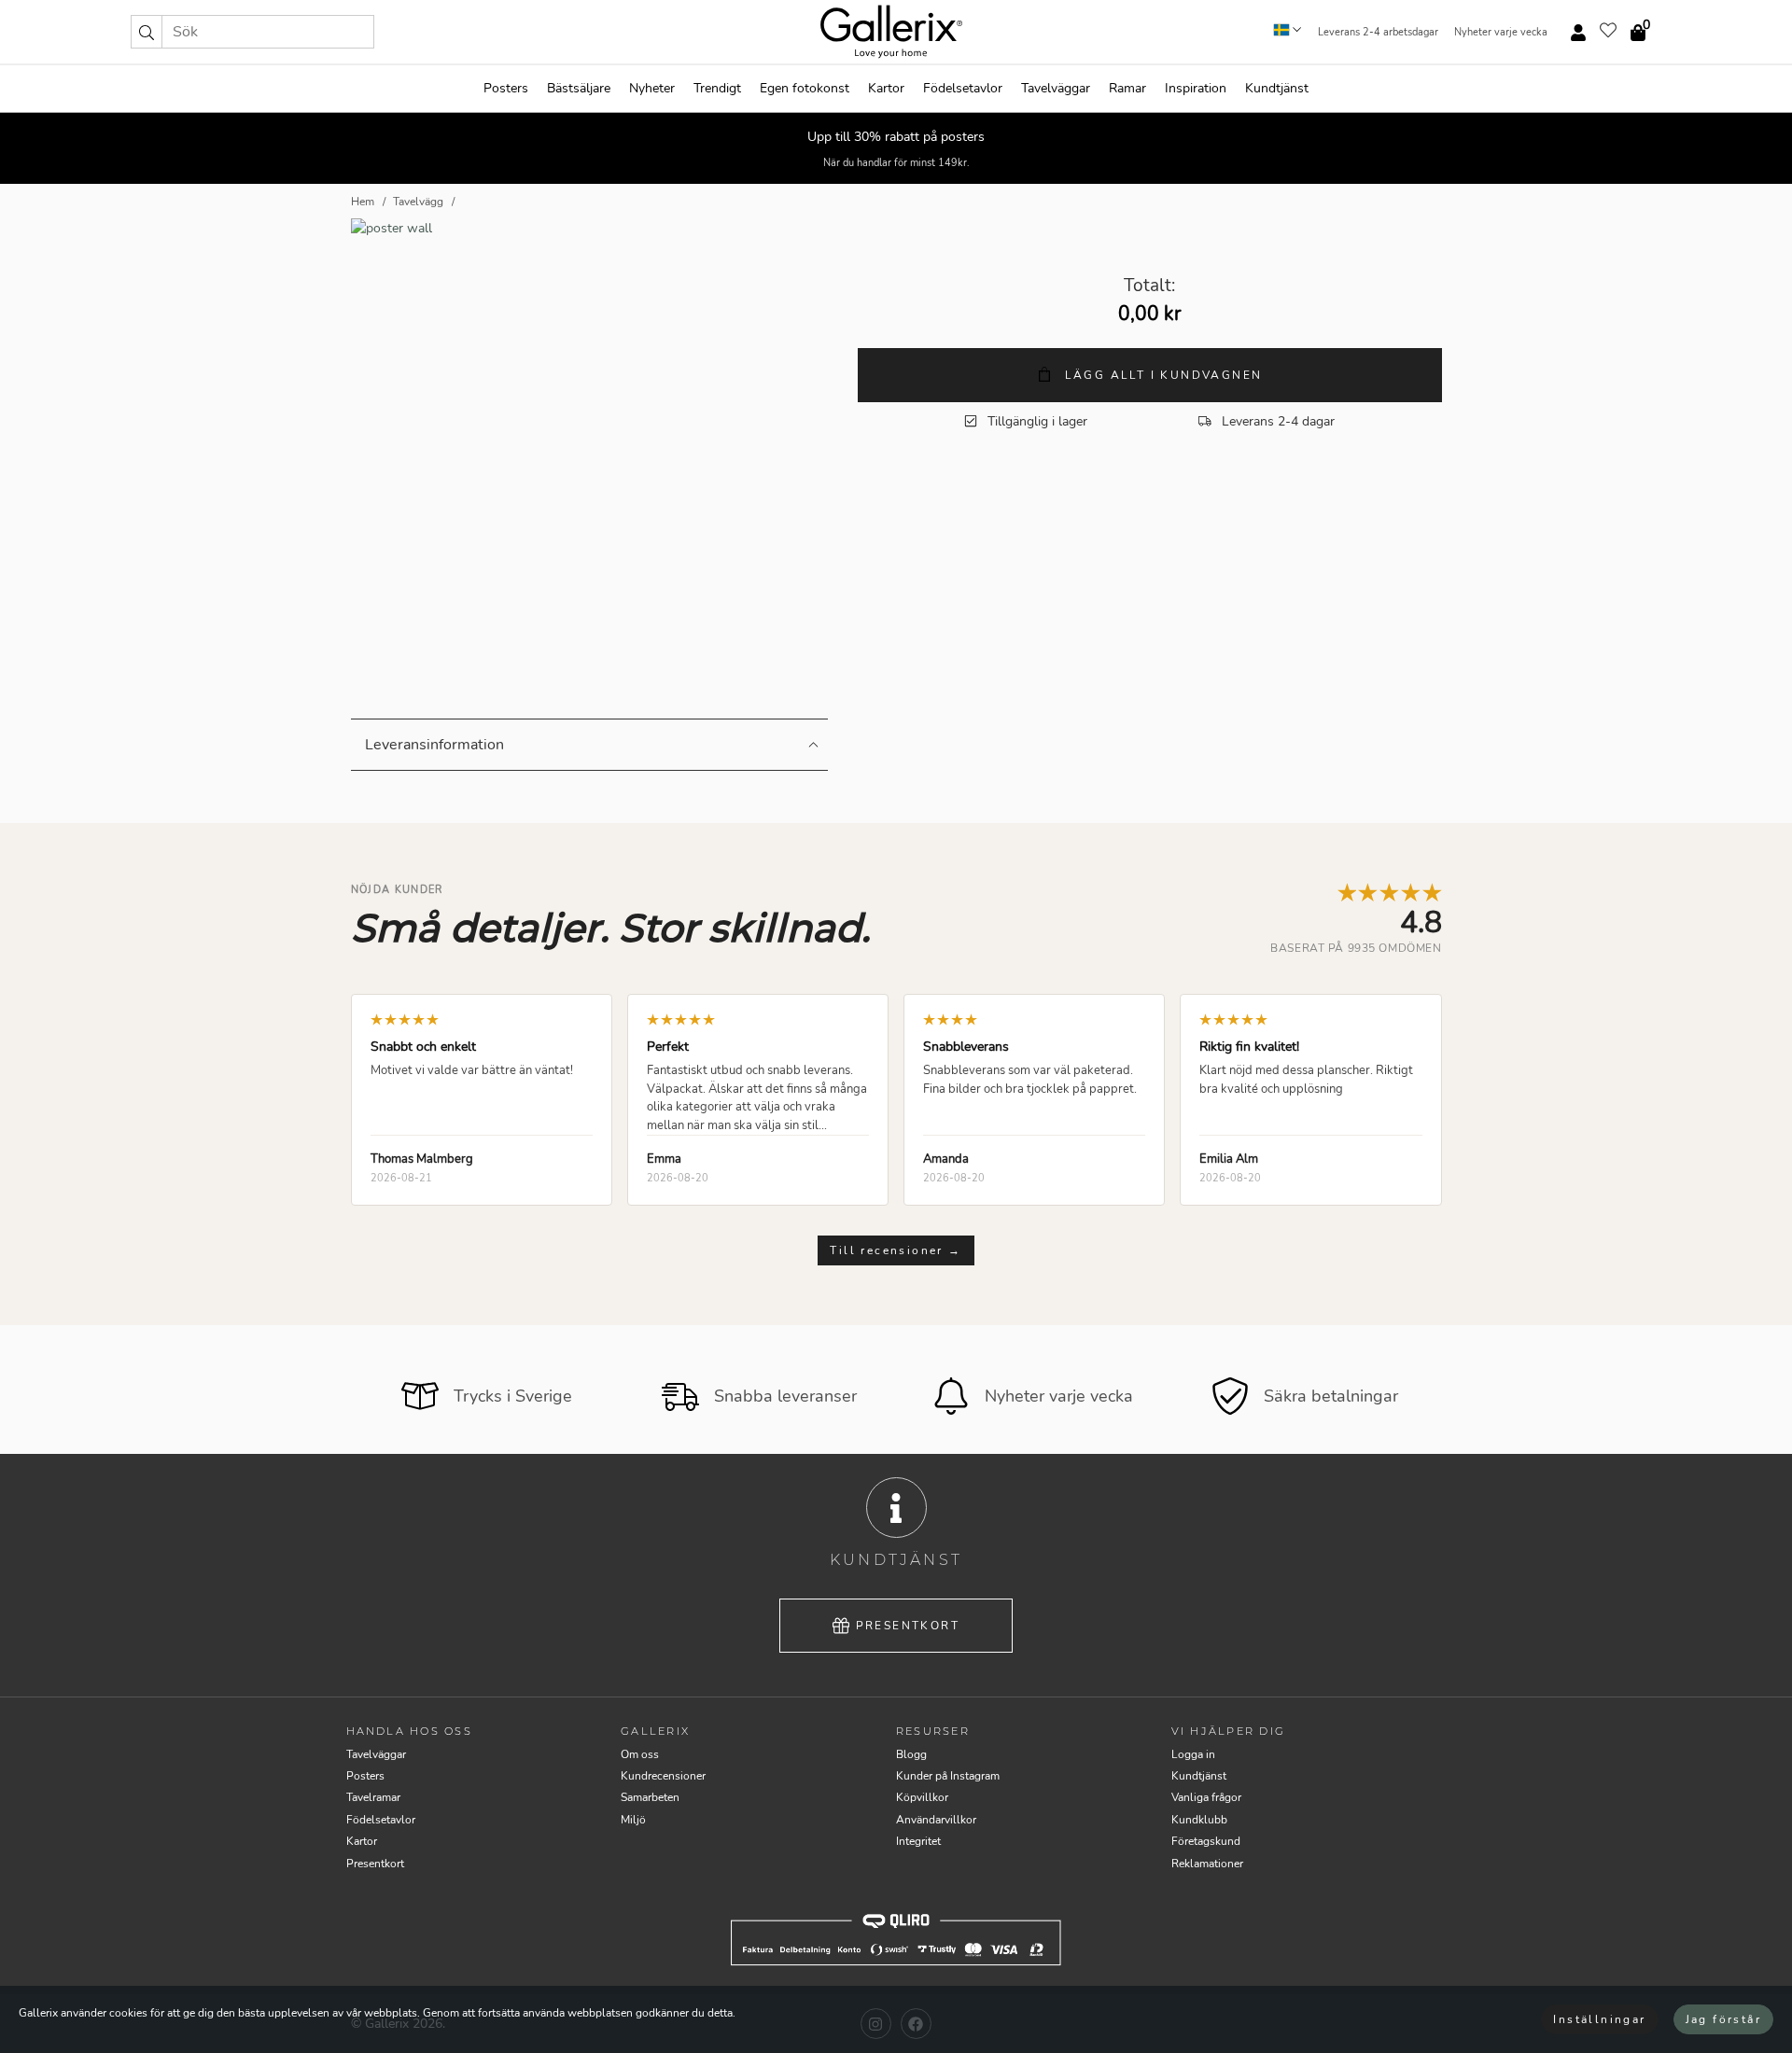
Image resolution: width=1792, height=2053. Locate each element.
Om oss (640, 1754)
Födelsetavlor (963, 88)
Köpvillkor (922, 1797)
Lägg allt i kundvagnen (1161, 375)
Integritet (918, 1841)
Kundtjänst (1277, 88)
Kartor (886, 88)
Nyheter (652, 88)
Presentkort (908, 1626)
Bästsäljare (579, 88)
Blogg (911, 1754)
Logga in (1193, 1754)
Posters (506, 88)
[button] (147, 32)
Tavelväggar (1056, 88)
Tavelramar (373, 1797)
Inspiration (1196, 88)
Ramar (1127, 88)
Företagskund (1206, 1841)
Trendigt (717, 88)
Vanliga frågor (1206, 1797)
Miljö (633, 1820)
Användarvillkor (936, 1820)
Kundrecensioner (663, 1776)
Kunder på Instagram (948, 1776)
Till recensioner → (896, 1250)
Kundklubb (1199, 1820)
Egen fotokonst (805, 88)
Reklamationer (1207, 1864)
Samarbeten (650, 1797)
